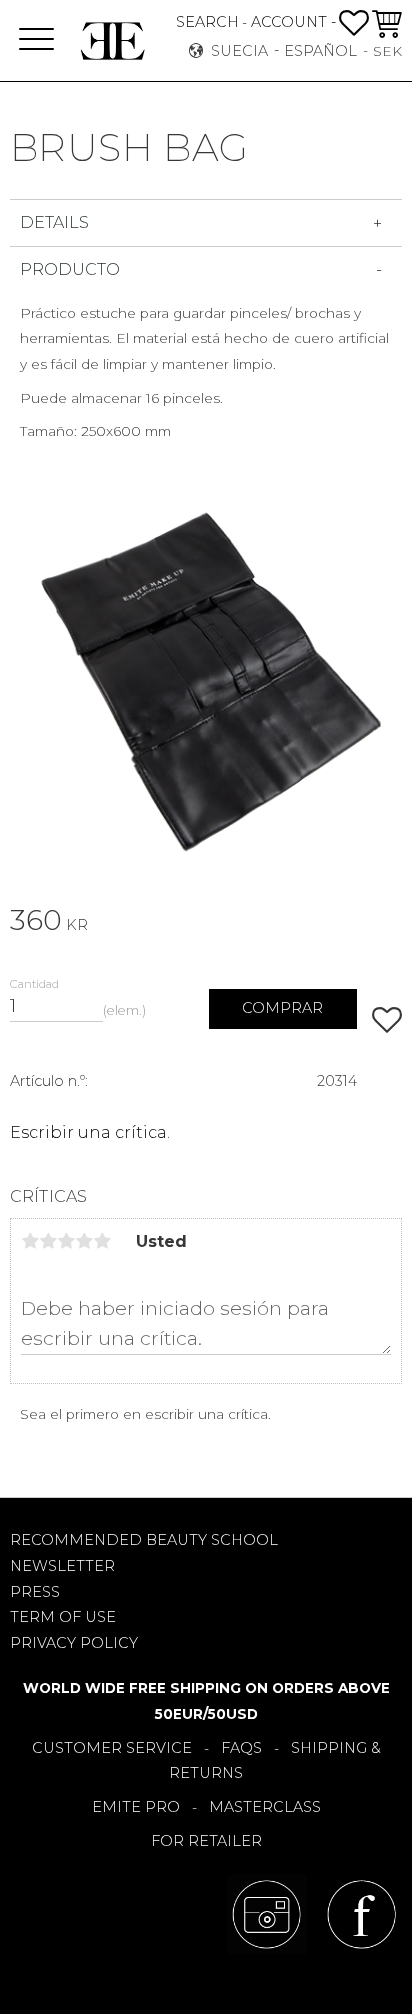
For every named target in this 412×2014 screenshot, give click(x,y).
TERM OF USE (63, 1617)
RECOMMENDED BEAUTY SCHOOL (144, 1540)
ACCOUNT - (293, 22)
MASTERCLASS (265, 1807)
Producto (70, 269)
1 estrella (30, 1241)
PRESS (35, 1592)
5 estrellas (102, 1241)
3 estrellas (66, 1241)
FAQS (241, 1748)
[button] (36, 40)
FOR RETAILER (206, 1841)
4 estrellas (84, 1241)
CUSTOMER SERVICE (112, 1748)
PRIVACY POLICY (74, 1643)
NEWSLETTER (62, 1566)
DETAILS (54, 222)
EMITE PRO (136, 1807)
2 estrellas (48, 1241)
